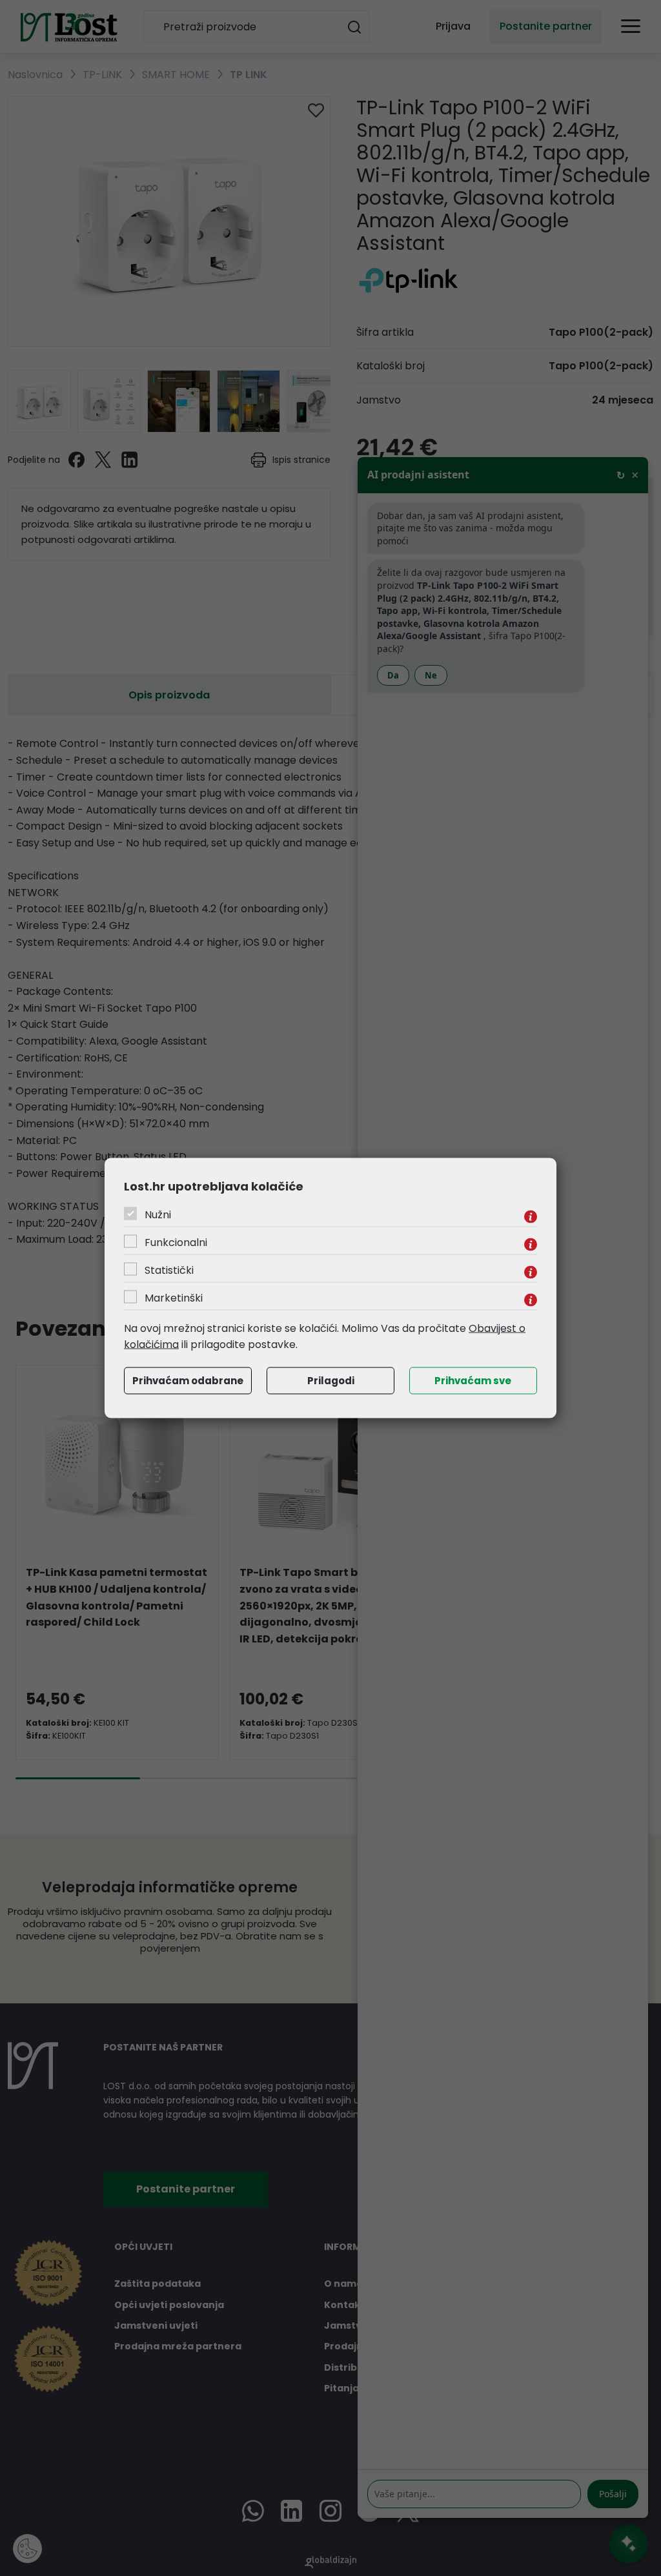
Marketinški (174, 1297)
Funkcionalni (176, 1242)
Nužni (158, 1214)
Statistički (169, 1270)
